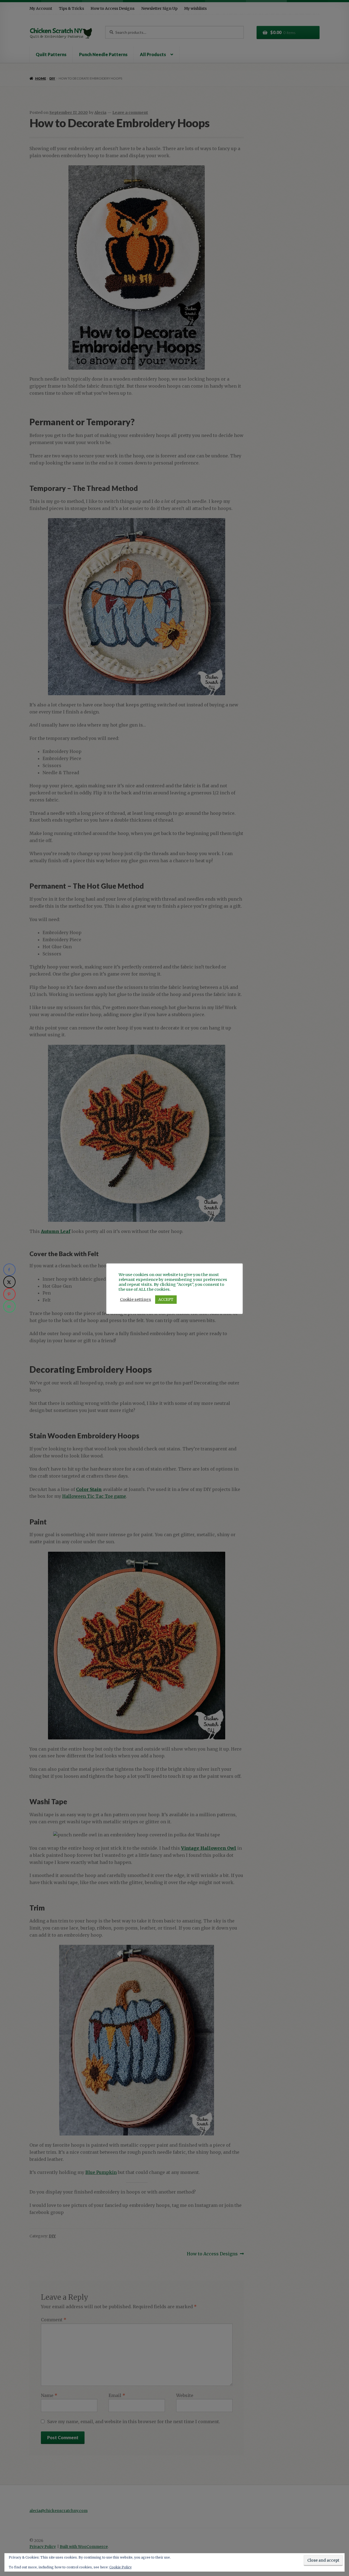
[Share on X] (9, 1282)
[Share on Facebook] (9, 1270)
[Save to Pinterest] (9, 1294)
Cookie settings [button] (136, 1299)
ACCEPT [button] (166, 1300)
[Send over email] (9, 1306)
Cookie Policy (121, 2567)
